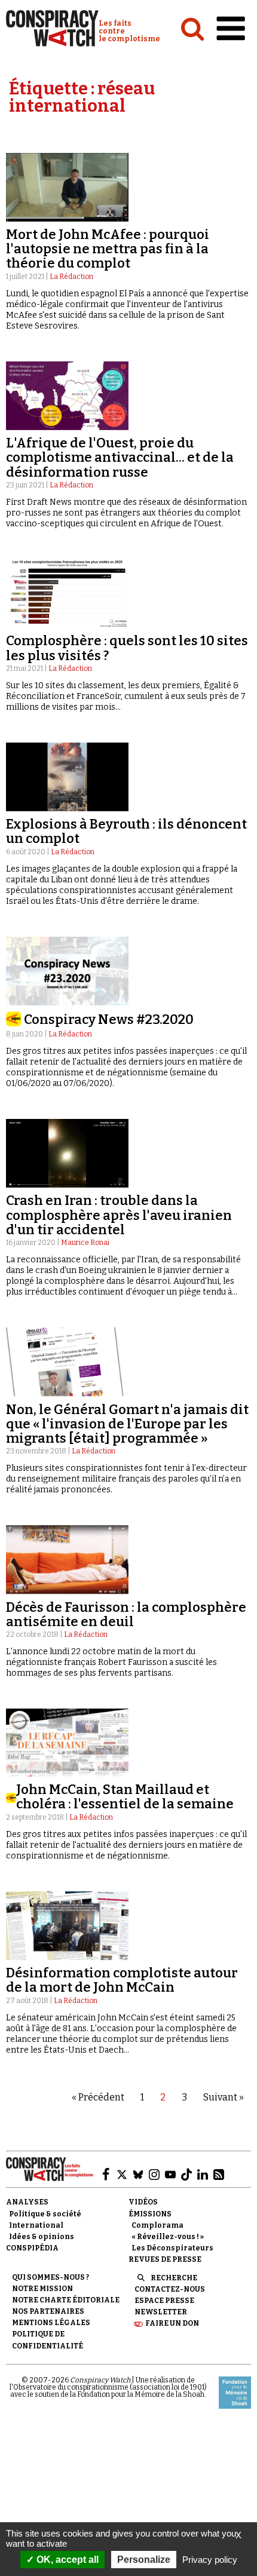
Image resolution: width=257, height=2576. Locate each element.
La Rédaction (71, 277)
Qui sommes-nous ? (51, 2277)
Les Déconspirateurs (172, 2248)
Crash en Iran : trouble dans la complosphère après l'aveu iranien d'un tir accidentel (119, 1215)
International (36, 2225)
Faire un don (172, 2323)
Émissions (150, 2214)
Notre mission (42, 2289)
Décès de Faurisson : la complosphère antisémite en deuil (126, 1614)
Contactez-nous (170, 2289)
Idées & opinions (42, 2237)
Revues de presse (165, 2259)
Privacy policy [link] (210, 2560)
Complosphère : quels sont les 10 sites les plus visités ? (127, 648)
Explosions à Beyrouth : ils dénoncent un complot (126, 831)
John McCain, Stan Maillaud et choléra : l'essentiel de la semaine (125, 1797)
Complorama (157, 2225)
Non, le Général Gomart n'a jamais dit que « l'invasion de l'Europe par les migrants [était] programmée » (127, 1424)
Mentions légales (51, 2323)
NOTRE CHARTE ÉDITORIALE (66, 2300)
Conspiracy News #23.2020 (109, 1019)
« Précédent (98, 2097)
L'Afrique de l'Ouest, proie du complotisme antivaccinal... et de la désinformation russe (120, 457)
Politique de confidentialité (48, 2340)
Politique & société (45, 2214)
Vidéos (143, 2202)
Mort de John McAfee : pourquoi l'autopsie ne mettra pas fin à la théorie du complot (108, 249)
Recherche (174, 2278)
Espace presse (164, 2301)
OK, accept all (66, 2560)
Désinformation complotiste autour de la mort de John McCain (122, 1980)
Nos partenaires (48, 2311)
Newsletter (161, 2312)
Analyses (27, 2202)
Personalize (144, 2560)
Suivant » (224, 2097)
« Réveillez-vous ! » (168, 2237)
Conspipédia (32, 2248)
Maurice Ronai (85, 1243)
